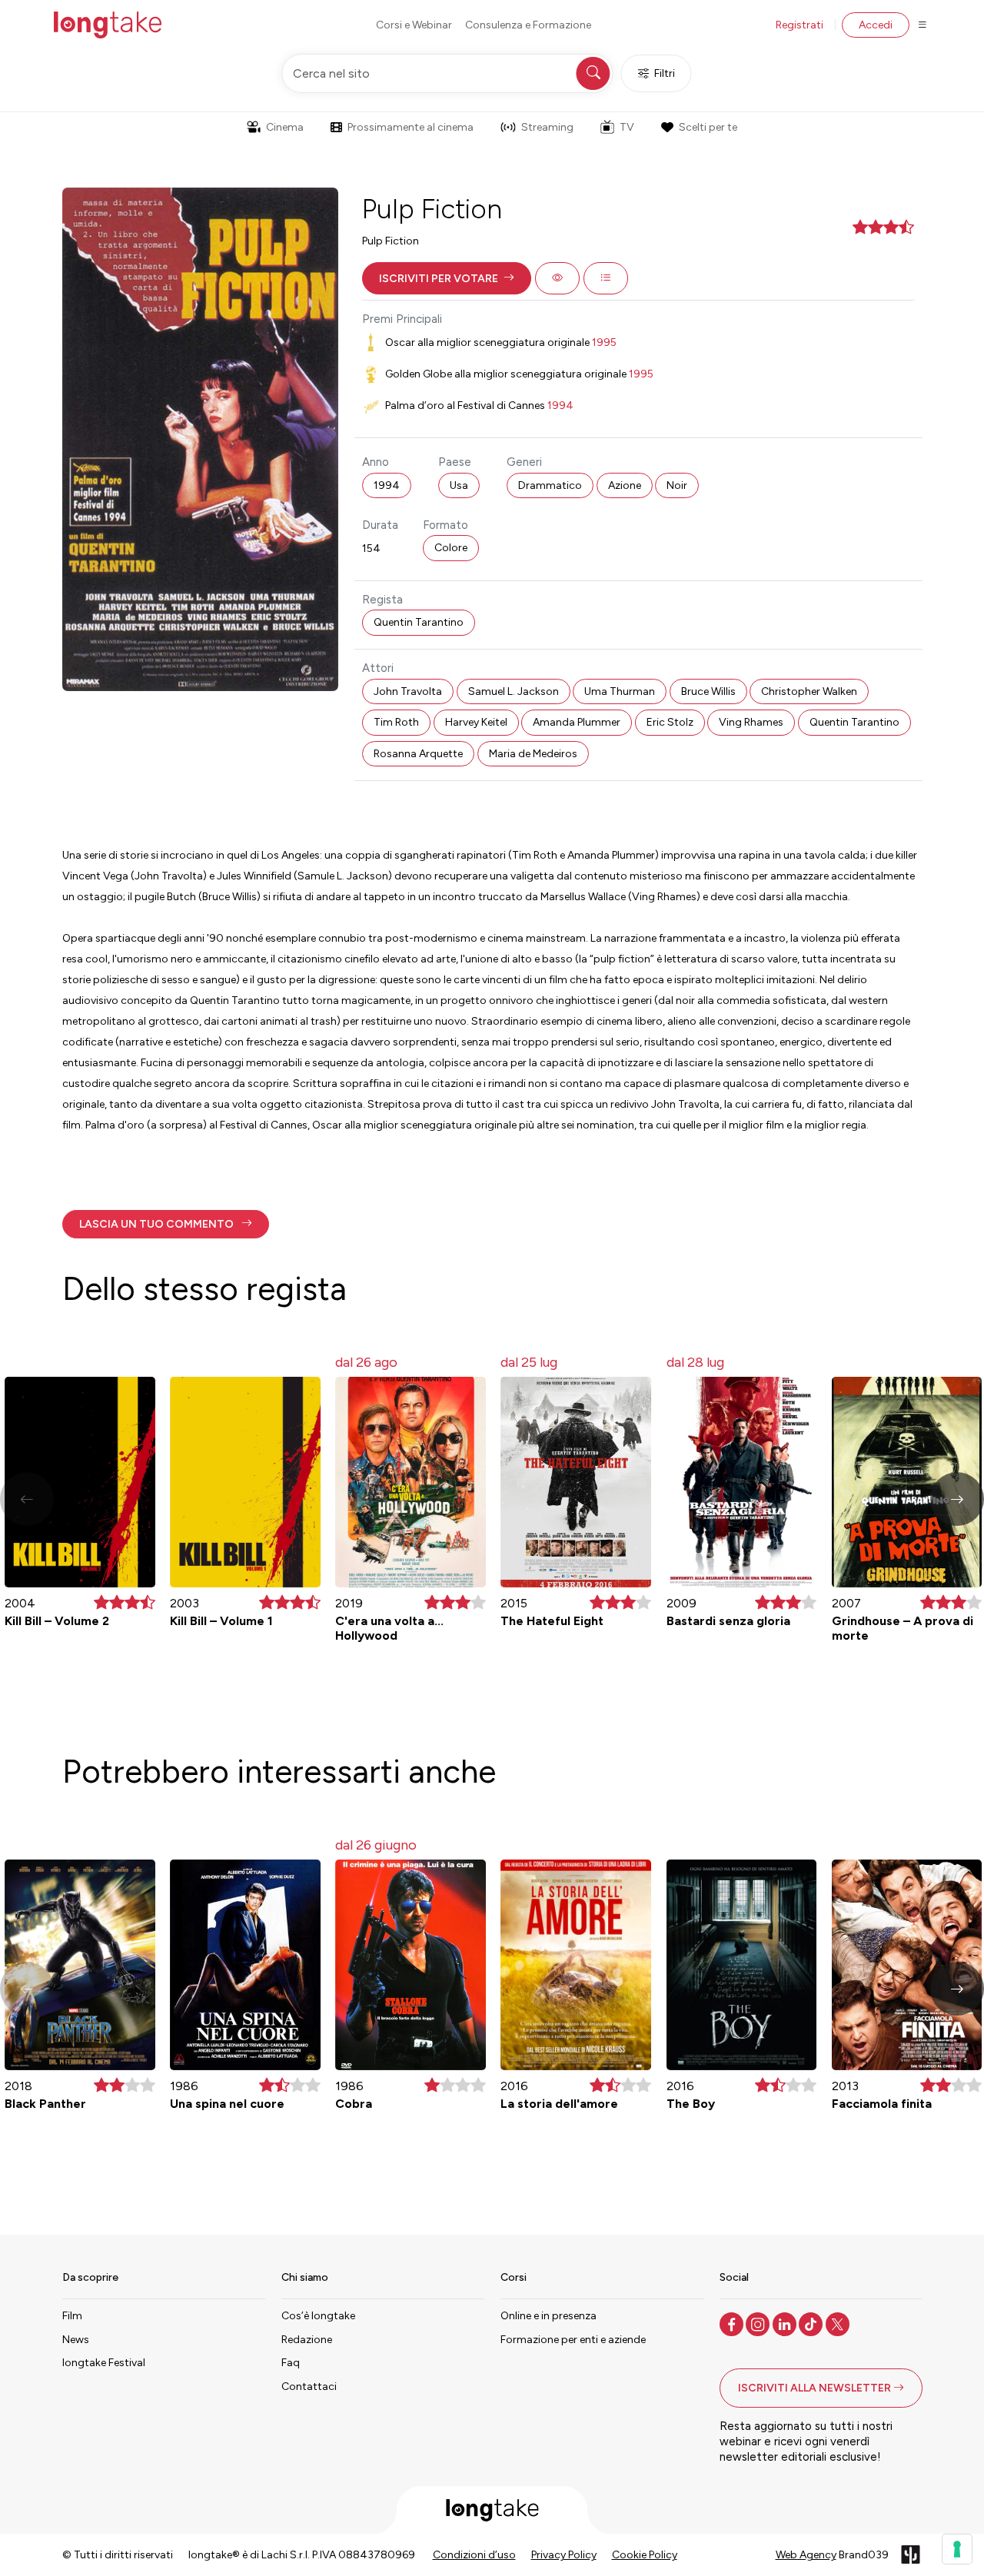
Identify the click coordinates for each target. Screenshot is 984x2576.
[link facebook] (733, 2323)
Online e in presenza (549, 2316)
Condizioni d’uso (474, 2555)
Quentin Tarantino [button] (419, 622)
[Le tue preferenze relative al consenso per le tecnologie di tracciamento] (957, 2549)
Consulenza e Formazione (528, 25)
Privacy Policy (564, 2555)
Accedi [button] (876, 25)
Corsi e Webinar (414, 25)
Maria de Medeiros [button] (533, 754)
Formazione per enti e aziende (573, 2340)
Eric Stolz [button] (670, 722)
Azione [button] (625, 485)
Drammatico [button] (550, 485)
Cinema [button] (285, 127)
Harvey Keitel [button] (476, 722)
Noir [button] (677, 485)
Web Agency (806, 2555)
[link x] (839, 2323)
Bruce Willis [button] (708, 691)
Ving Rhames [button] (751, 722)
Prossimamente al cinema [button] (411, 127)
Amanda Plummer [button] (577, 722)
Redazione (307, 2340)
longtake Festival (104, 2363)
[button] (447, 278)
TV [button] (627, 127)
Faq (291, 2363)
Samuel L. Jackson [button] (514, 691)
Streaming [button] (547, 127)
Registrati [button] (799, 25)
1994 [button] (387, 485)
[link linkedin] (786, 2323)
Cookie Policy (645, 2555)
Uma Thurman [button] (620, 691)
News (76, 2340)
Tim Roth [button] (396, 722)
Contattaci (309, 2387)
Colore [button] (451, 548)
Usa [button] (459, 485)
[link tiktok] (812, 2323)
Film (72, 2316)
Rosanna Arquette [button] (418, 754)
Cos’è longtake (318, 2316)
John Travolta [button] (408, 691)
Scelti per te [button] (708, 127)
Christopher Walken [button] (809, 691)
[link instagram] (759, 2323)
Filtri (665, 73)
